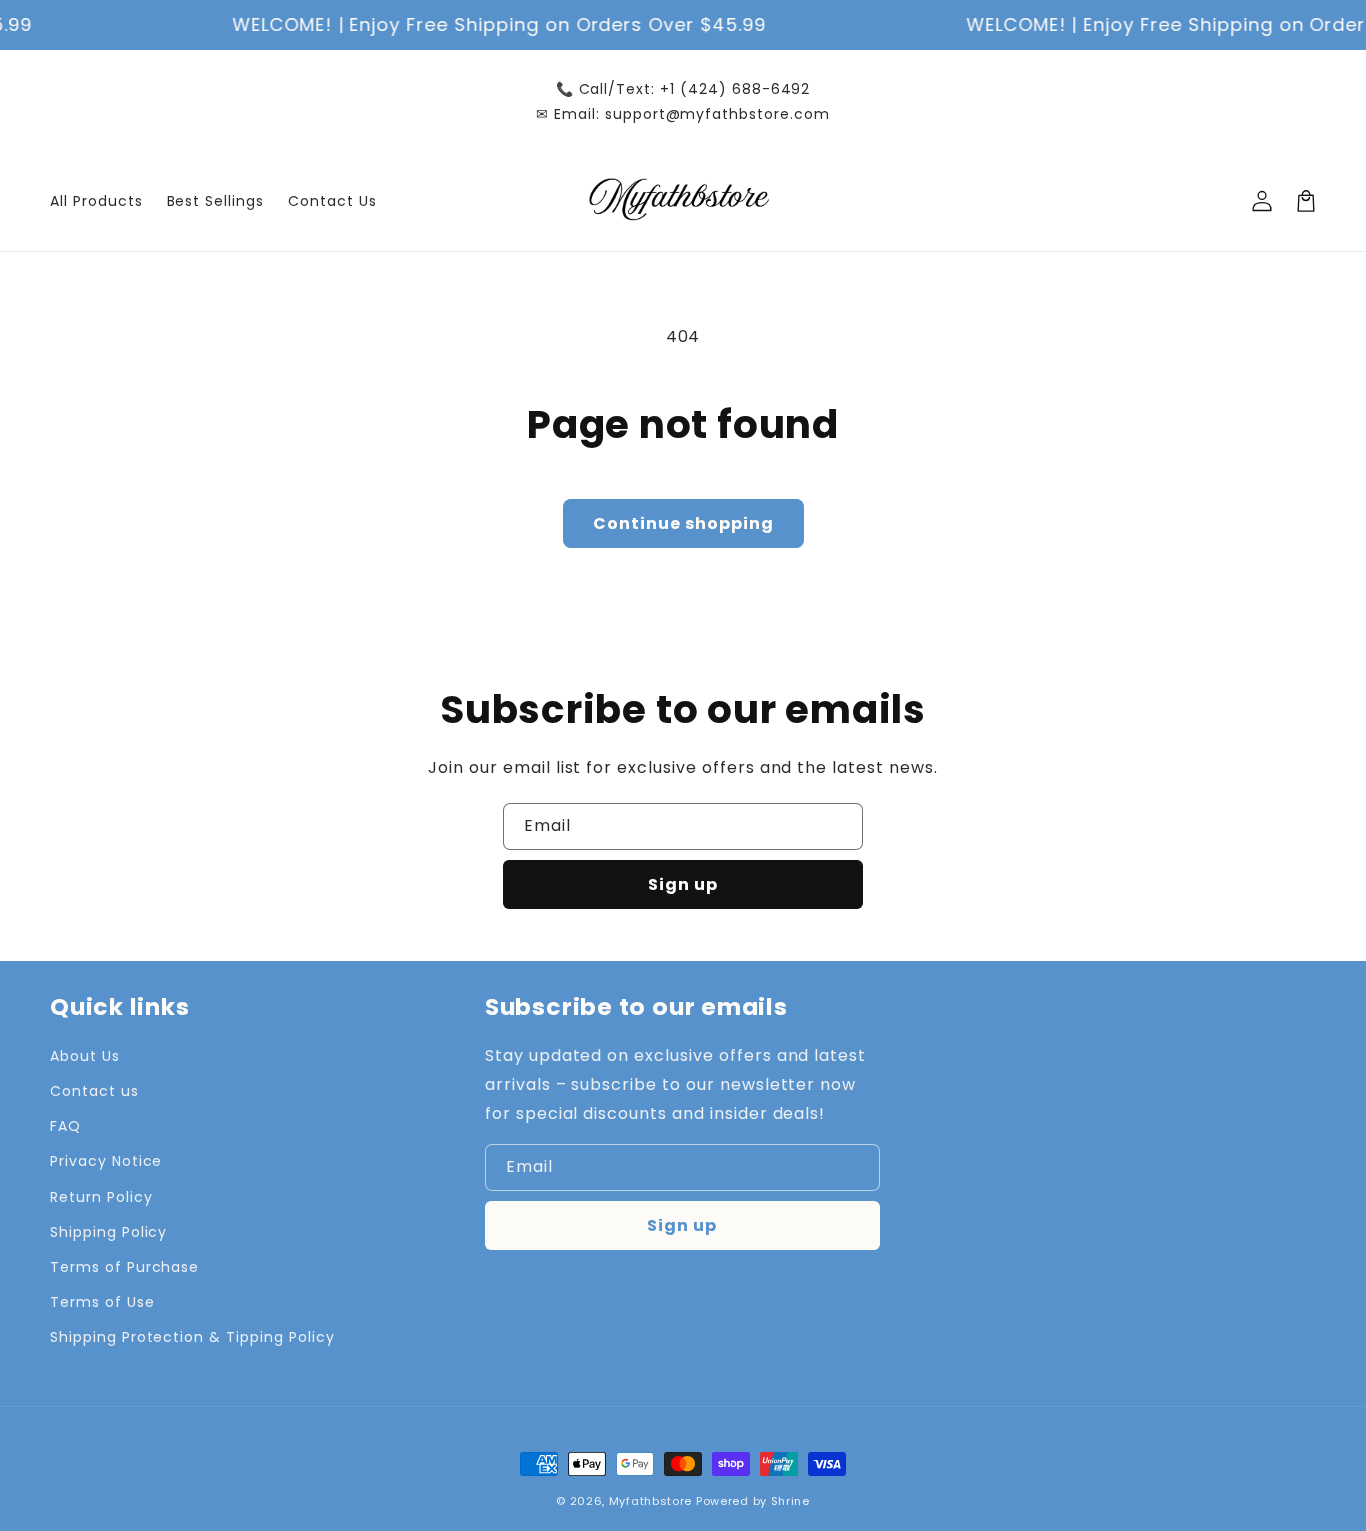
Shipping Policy (108, 1232)
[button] (1306, 201)
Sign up (683, 884)
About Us (85, 1056)
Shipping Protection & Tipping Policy (192, 1337)
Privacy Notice (106, 1161)
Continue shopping (683, 523)
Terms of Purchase (124, 1267)
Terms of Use (102, 1302)
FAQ (65, 1126)
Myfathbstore (650, 1501)
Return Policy (101, 1197)
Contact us (94, 1091)
